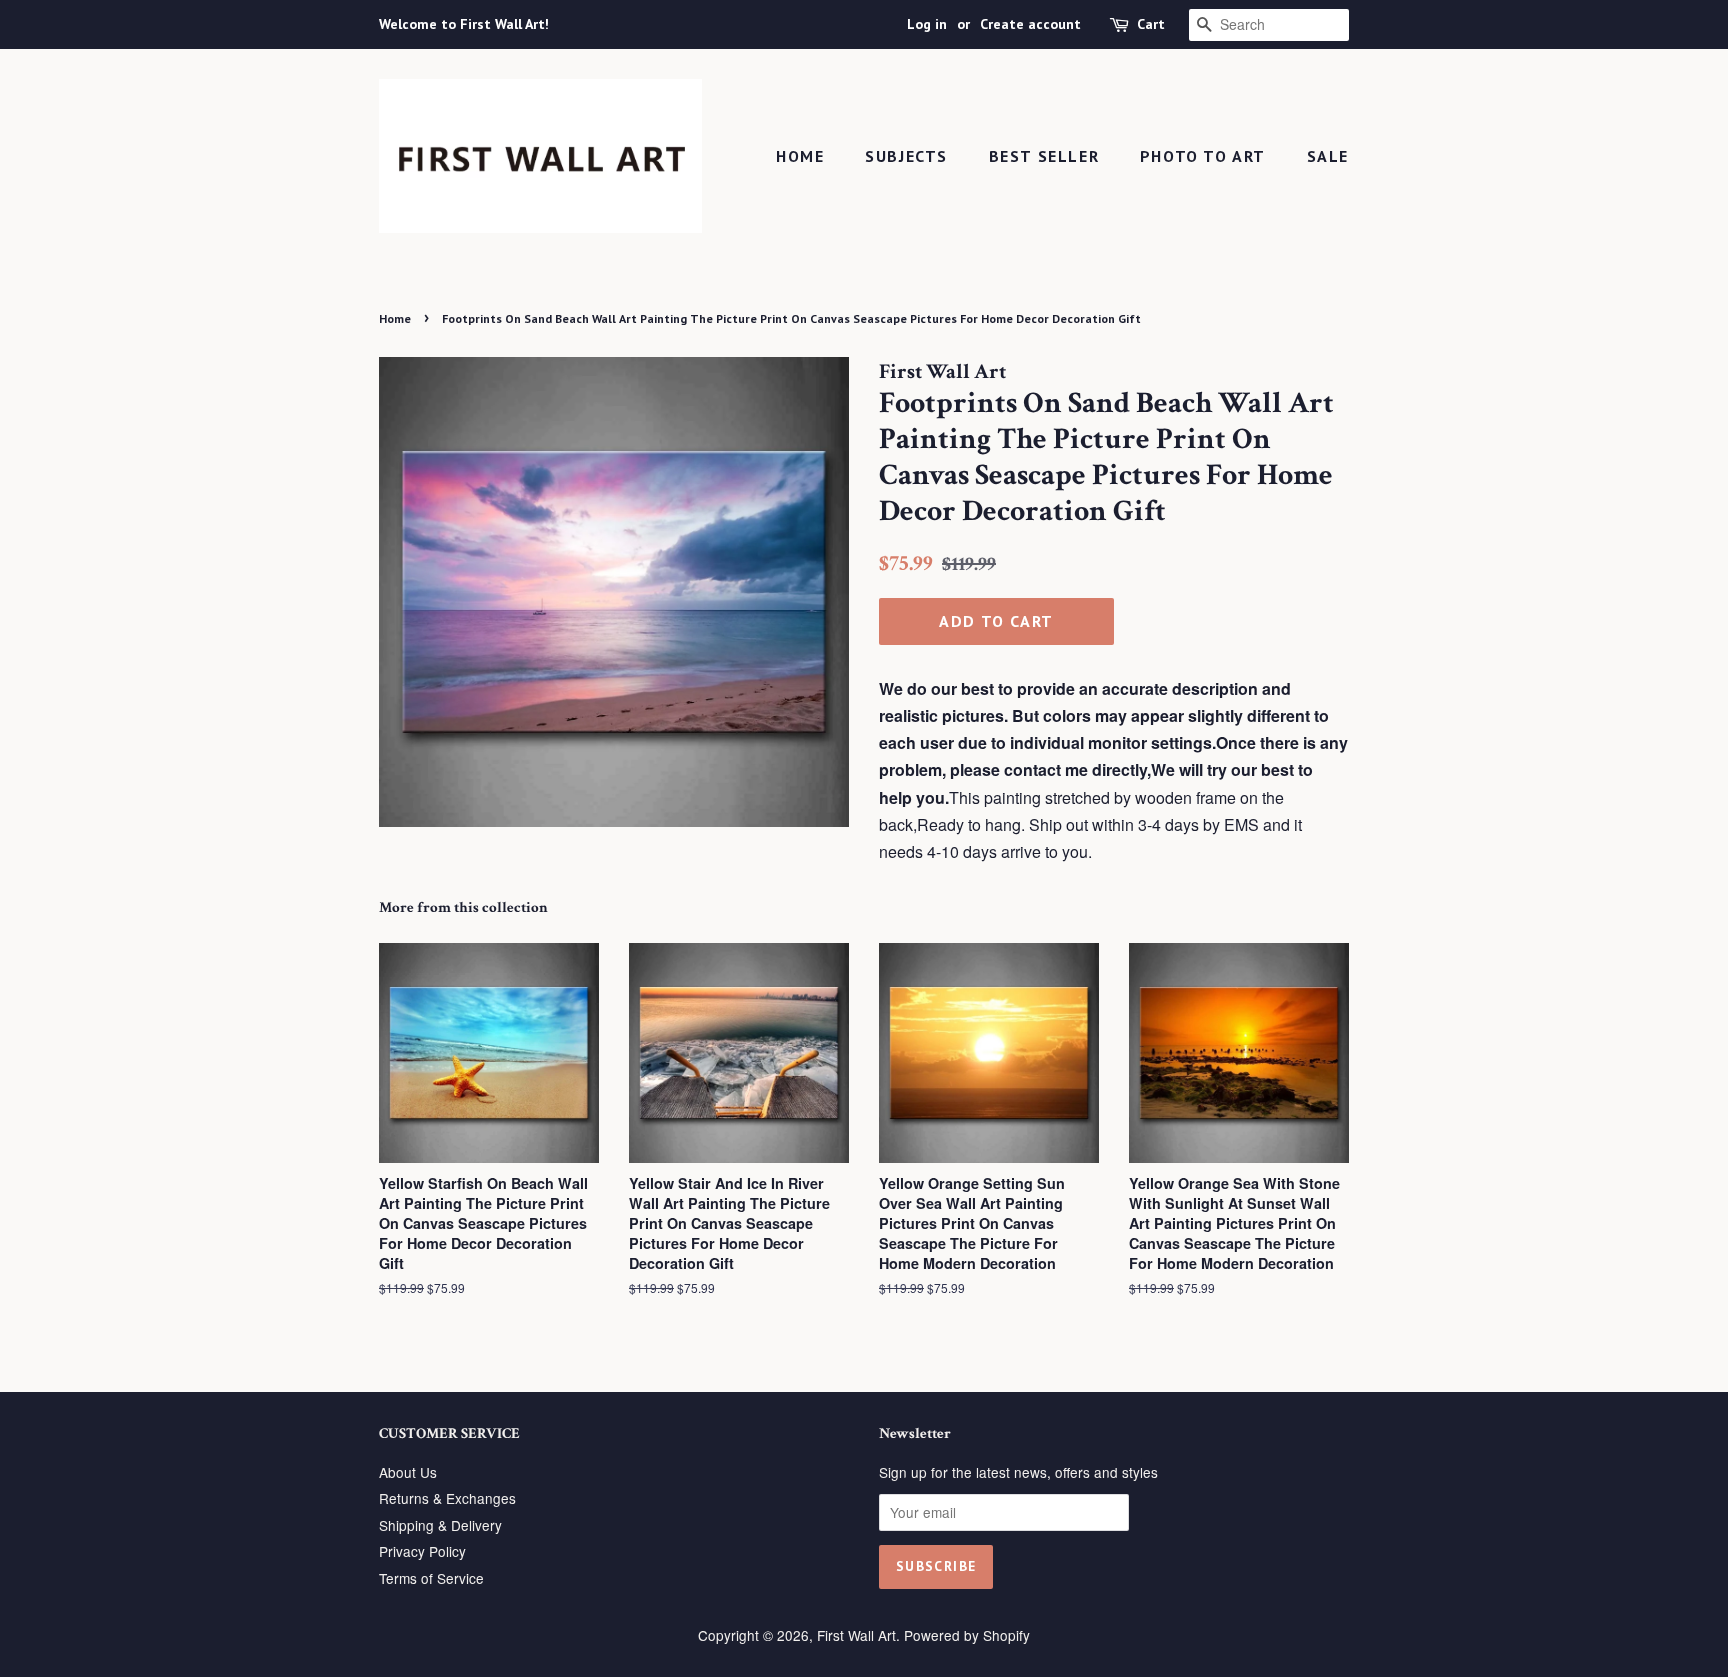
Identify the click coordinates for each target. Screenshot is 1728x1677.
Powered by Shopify (967, 1635)
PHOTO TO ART (1203, 156)
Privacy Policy (422, 1551)
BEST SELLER (1044, 156)
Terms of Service (431, 1578)
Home (800, 156)
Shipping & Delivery (440, 1525)
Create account (1030, 24)
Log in (927, 24)
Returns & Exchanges (447, 1498)
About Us (408, 1472)
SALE (1328, 156)
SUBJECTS (906, 156)
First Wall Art (856, 1635)
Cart (1151, 24)
